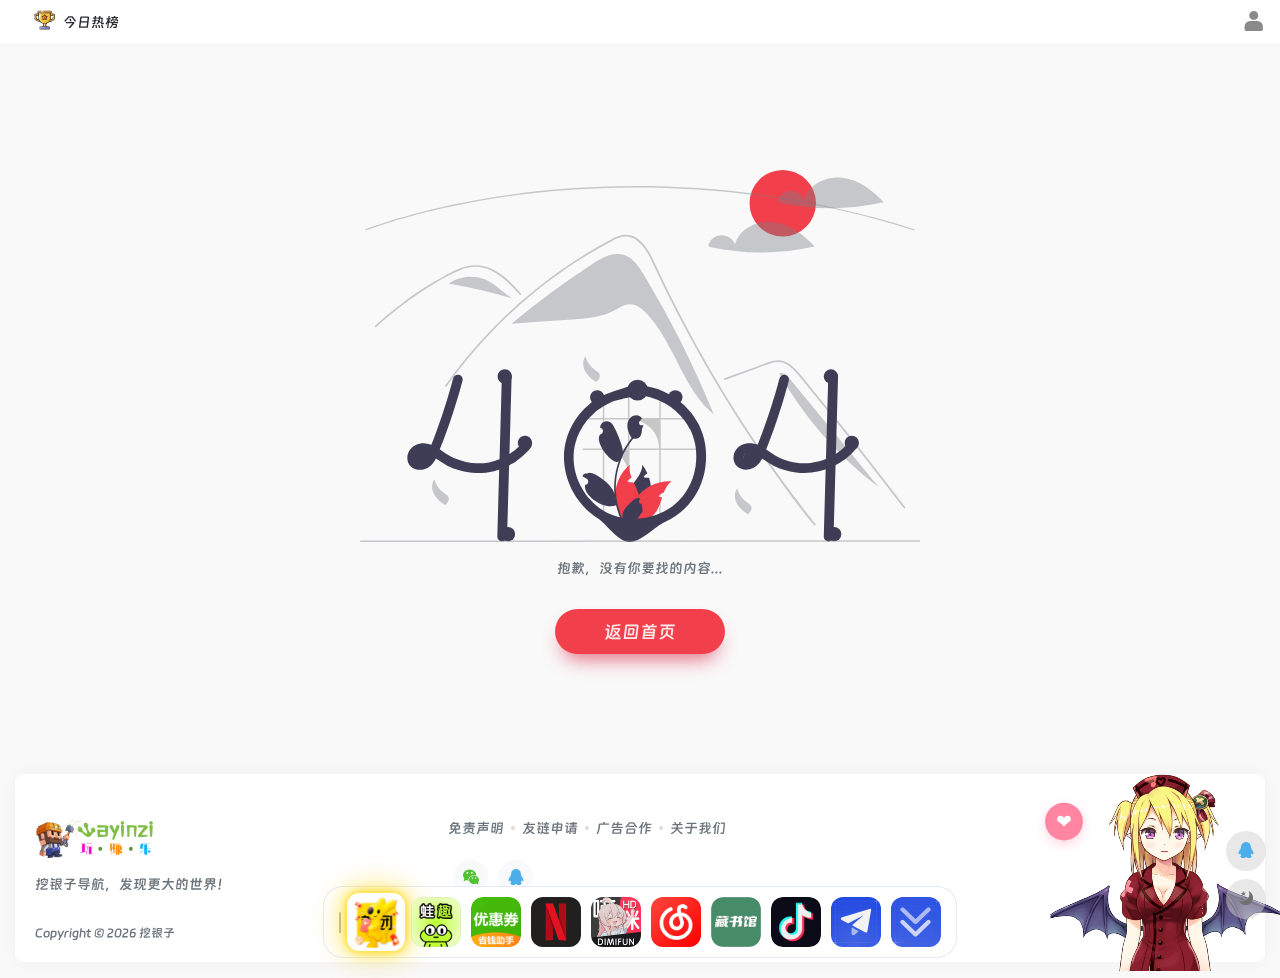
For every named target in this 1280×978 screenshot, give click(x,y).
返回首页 (640, 631)
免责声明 (476, 828)
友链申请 (550, 828)
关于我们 (698, 828)
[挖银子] (94, 844)
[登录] (1253, 23)
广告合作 (624, 828)
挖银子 (157, 933)
